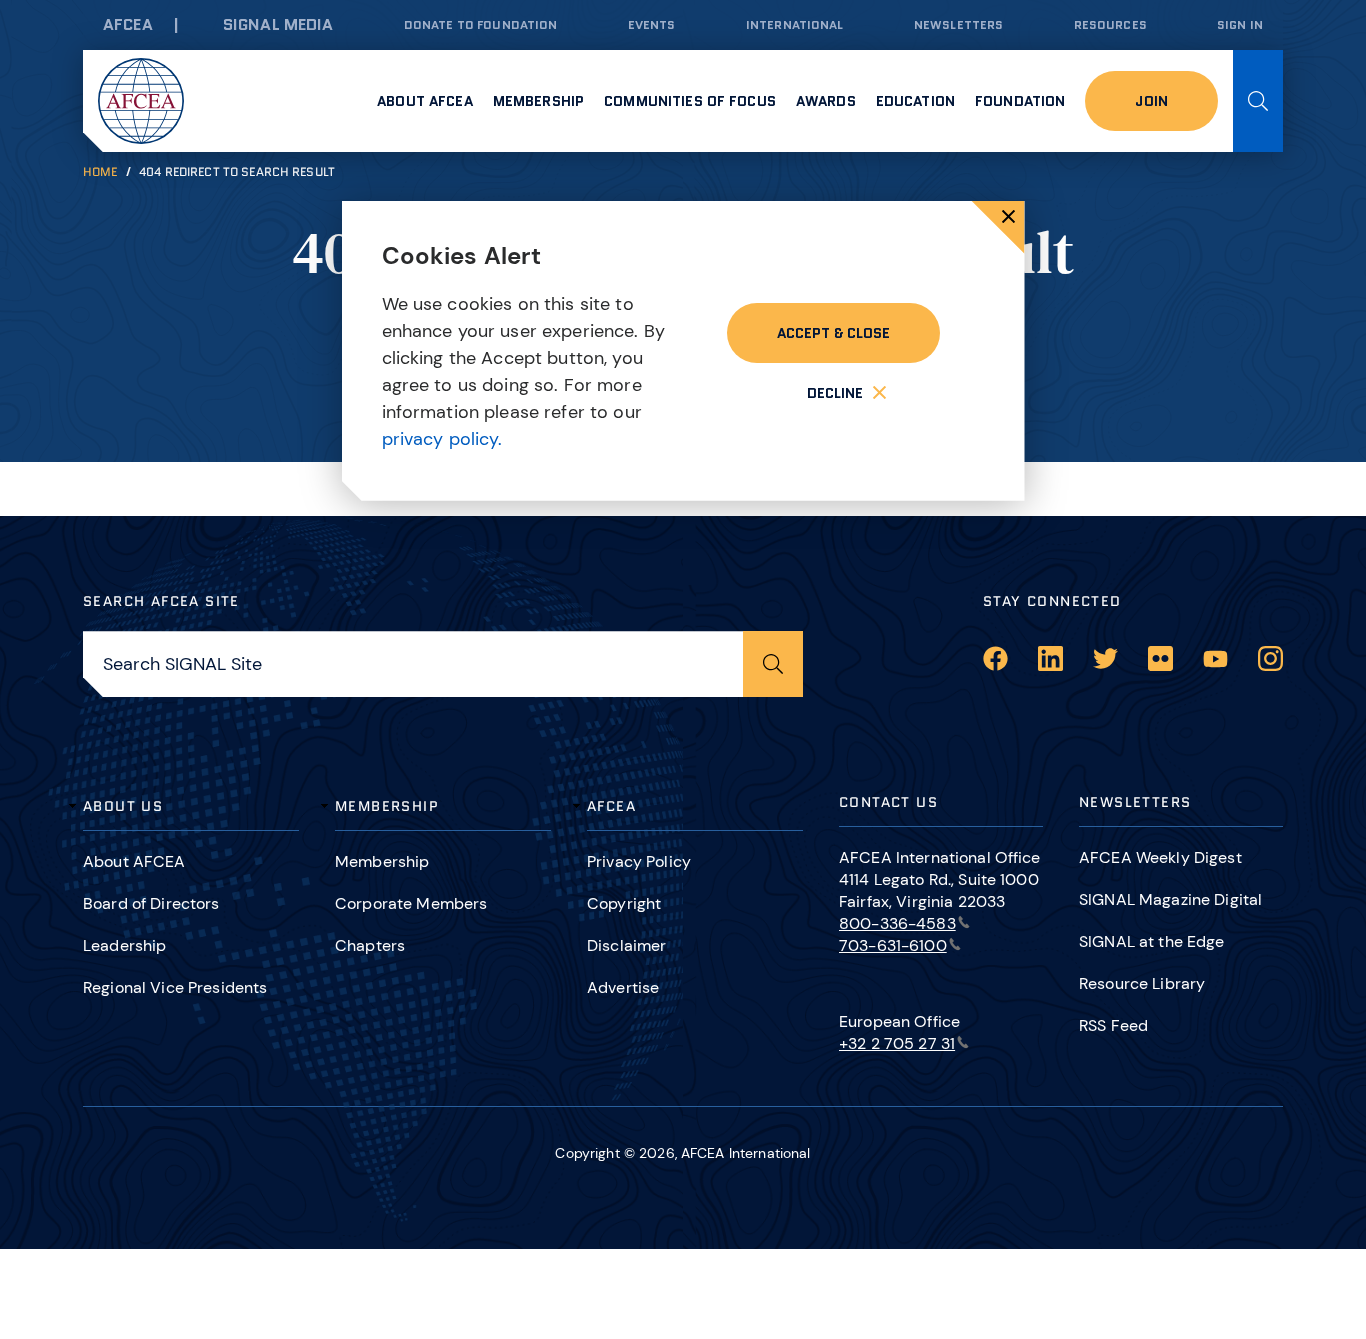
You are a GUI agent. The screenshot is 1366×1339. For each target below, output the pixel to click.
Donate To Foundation (481, 24)
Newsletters (959, 24)
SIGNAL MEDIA (278, 24)
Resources (1110, 24)
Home (100, 171)
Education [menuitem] (915, 101)
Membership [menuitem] (538, 101)
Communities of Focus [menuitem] (690, 101)
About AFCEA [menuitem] (425, 101)
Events (652, 24)
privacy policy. (442, 439)
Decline (835, 393)
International (795, 24)
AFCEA (128, 24)
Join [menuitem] (1151, 101)
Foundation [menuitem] (1020, 101)
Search (1258, 101)
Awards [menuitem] (826, 101)
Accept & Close (833, 333)
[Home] (141, 101)
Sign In (1240, 24)
